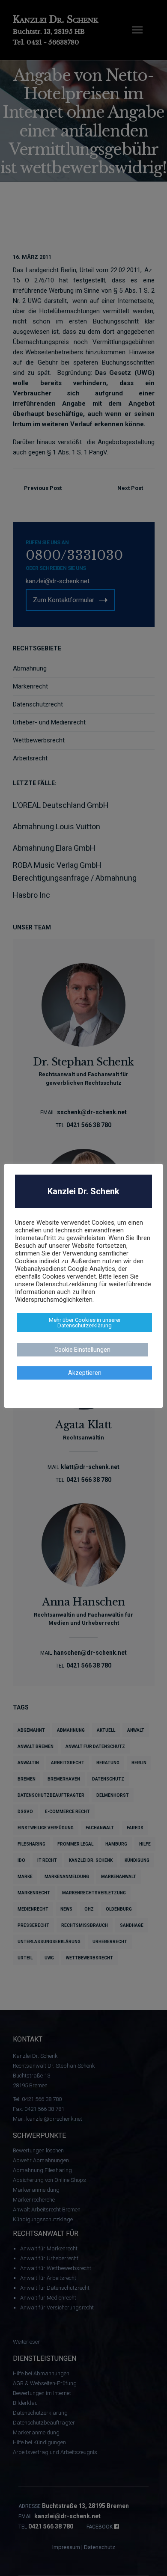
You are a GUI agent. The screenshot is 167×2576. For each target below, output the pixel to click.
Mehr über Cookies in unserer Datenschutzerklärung (85, 1323)
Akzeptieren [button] (85, 1373)
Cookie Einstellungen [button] (82, 1350)
